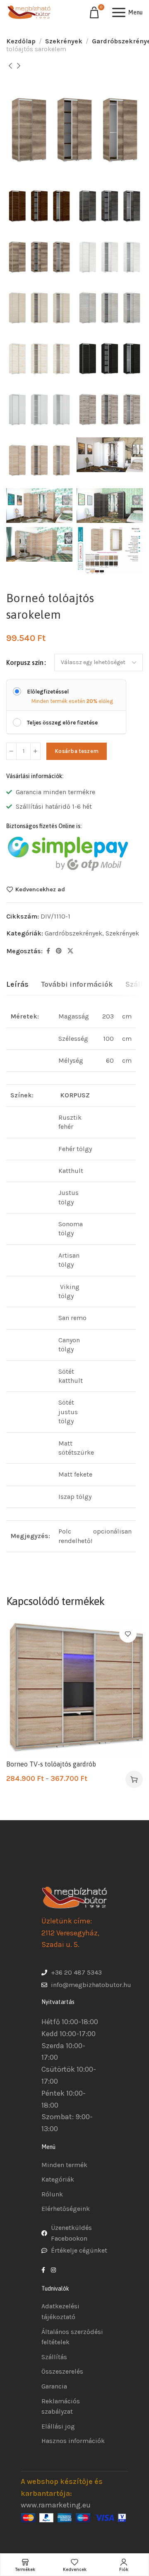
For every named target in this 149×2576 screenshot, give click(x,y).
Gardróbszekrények (73, 933)
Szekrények (64, 41)
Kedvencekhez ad (40, 889)
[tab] (17, 985)
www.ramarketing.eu (56, 2505)
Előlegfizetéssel (48, 692)
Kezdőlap (21, 41)
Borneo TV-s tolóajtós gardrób (51, 1764)
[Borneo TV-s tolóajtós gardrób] (74, 1687)
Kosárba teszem (77, 751)
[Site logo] (29, 12)
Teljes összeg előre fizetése (62, 723)
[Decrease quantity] (11, 751)
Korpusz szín (25, 662)
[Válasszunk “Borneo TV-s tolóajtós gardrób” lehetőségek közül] (134, 1779)
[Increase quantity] (35, 751)
